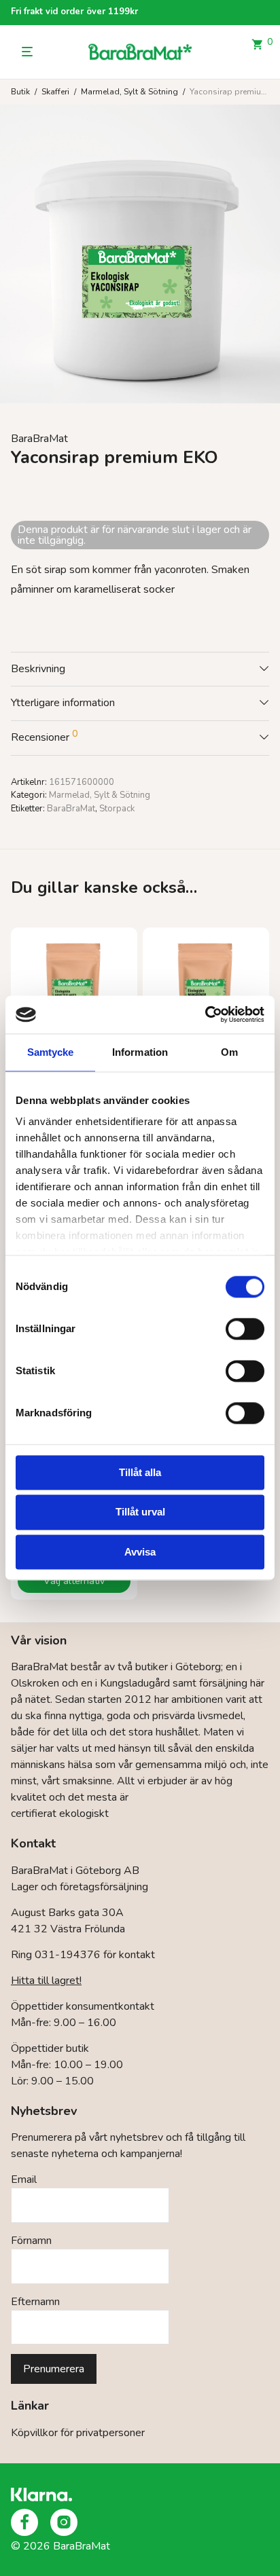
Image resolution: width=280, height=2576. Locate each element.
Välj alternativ (74, 1581)
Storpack (117, 809)
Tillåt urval (140, 1512)
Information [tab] (140, 1052)
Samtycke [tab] (51, 1052)
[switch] (245, 1329)
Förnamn (31, 2241)
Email (24, 2179)
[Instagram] (64, 2522)
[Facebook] (24, 2522)
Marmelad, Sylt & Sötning (129, 92)
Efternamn (35, 2302)
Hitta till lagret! (46, 1981)
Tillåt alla (140, 1472)
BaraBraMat (39, 439)
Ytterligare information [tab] (63, 703)
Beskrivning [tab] (38, 669)
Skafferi (55, 92)
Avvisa (140, 1552)
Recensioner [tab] (44, 736)
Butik (20, 92)
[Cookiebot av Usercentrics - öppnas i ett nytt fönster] (205, 1014)
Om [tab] (229, 1052)
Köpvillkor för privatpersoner (78, 2433)
